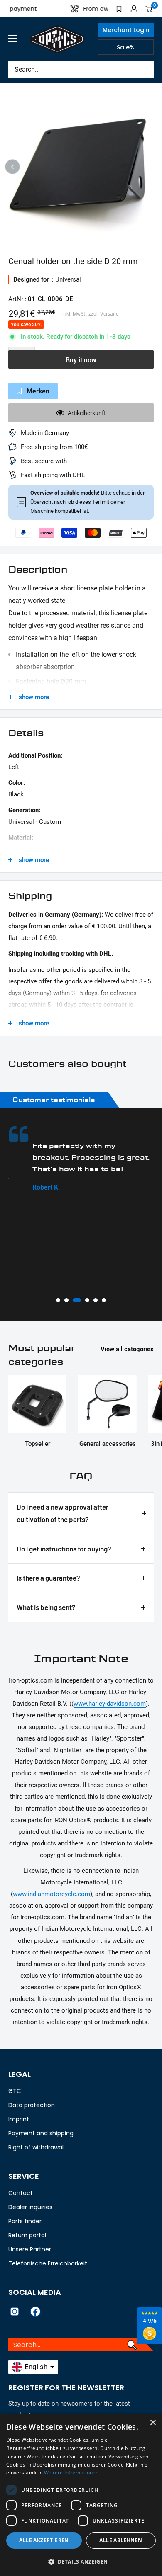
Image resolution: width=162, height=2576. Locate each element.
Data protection (32, 2105)
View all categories (127, 1349)
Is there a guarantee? (48, 1578)
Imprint (19, 2119)
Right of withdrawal (36, 2147)
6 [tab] (104, 1300)
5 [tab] (96, 1300)
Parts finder (25, 2221)
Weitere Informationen (71, 2473)
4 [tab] (85, 1300)
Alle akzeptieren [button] (44, 2540)
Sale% (126, 47)
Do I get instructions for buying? (64, 1549)
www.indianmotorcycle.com (52, 1894)
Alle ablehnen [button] (121, 2540)
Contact (21, 2193)
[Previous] (13, 166)
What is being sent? (46, 1607)
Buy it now (81, 360)
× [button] (153, 2423)
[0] (149, 9)
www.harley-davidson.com (110, 1704)
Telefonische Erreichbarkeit (48, 2263)
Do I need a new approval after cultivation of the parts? (63, 1513)
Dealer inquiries (30, 2207)
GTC (15, 2091)
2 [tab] (66, 1300)
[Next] (150, 166)
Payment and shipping (41, 2133)
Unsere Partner (30, 2249)
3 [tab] (75, 1300)
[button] (81, 2562)
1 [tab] (58, 1300)
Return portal (27, 2235)
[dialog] (81, 2495)
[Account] (134, 9)
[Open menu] (12, 39)
